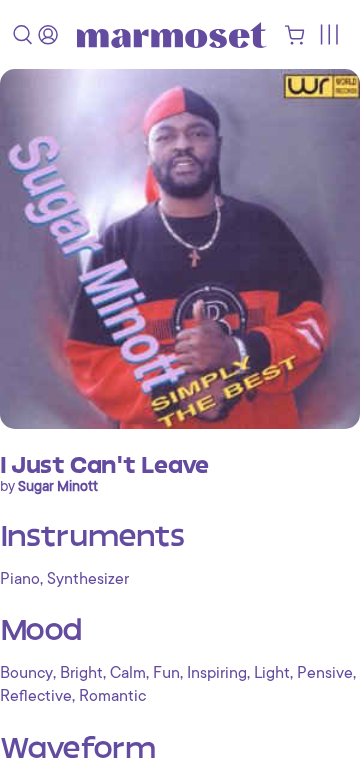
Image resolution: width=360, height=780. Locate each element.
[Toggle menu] (328, 34)
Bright (81, 673)
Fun (166, 673)
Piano (20, 579)
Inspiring (217, 673)
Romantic (112, 696)
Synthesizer (88, 579)
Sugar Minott (58, 486)
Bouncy (26, 673)
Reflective (36, 696)
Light (272, 673)
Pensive (325, 673)
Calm (128, 673)
